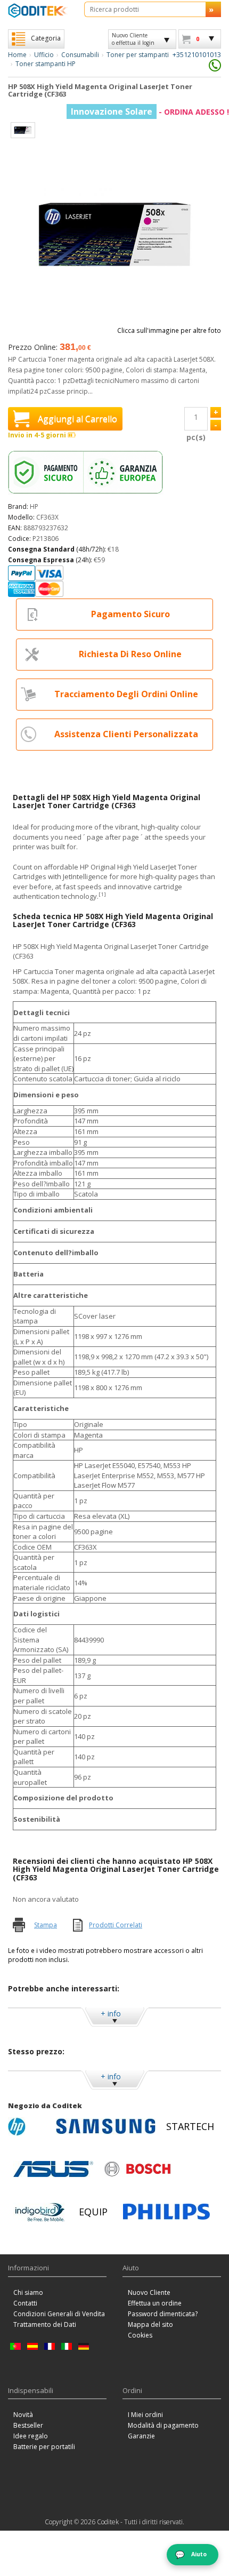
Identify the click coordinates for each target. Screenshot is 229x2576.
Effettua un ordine (155, 2303)
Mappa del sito (150, 2324)
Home (17, 55)
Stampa (46, 1925)
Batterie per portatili (44, 2447)
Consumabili (80, 55)
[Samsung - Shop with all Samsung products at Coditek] (106, 2126)
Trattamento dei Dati (45, 2324)
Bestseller (28, 2425)
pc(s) (196, 437)
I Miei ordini (145, 2415)
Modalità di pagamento (163, 2425)
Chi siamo (28, 2292)
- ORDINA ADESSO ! (150, 112)
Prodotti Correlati (116, 1925)
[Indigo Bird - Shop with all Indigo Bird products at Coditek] (40, 2212)
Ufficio (44, 55)
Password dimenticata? (163, 2314)
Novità (23, 2415)
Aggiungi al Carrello (77, 419)
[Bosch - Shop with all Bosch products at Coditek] (137, 2169)
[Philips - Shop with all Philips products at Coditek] (166, 2212)
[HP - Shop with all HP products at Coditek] (29, 2126)
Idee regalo (31, 2436)
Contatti (25, 2303)
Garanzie (141, 2436)
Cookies (140, 2335)
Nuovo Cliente (149, 2292)
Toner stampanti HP (46, 64)
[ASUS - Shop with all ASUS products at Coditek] (53, 2169)
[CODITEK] (38, 10)
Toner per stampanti (138, 55)
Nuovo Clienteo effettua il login (133, 39)
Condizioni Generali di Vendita (59, 2314)
